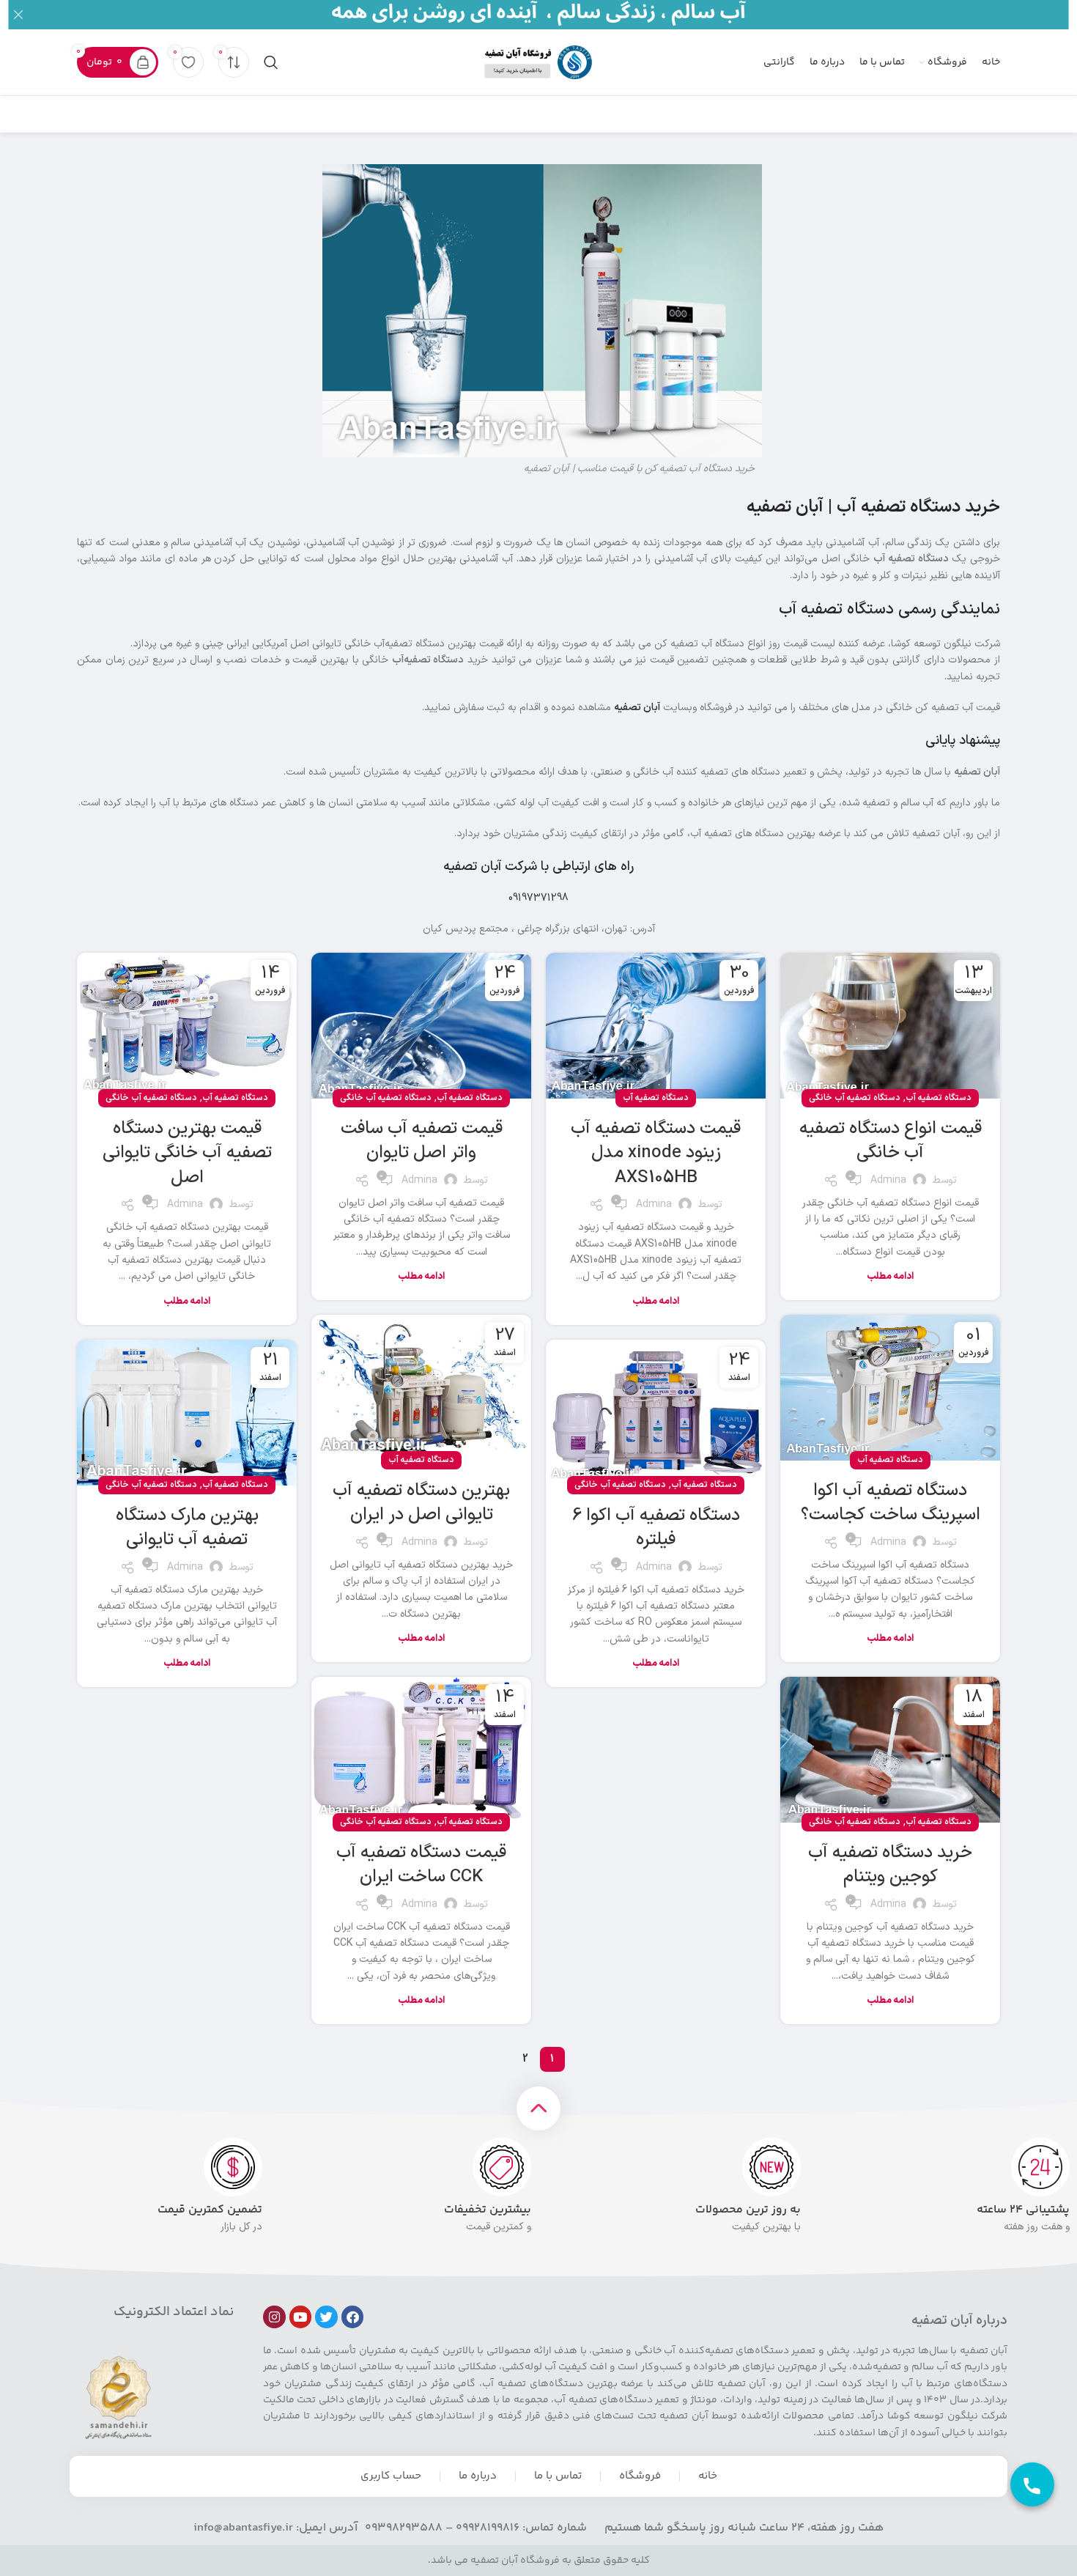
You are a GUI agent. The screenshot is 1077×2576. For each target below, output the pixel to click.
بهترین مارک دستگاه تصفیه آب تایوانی (187, 1528)
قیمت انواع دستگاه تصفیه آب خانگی (891, 1141)
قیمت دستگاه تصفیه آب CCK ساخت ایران (421, 1865)
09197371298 (538, 898)
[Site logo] (538, 62)
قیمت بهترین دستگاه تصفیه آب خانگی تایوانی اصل (187, 1153)
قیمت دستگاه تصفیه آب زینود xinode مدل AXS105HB (656, 1153)
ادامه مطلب (890, 1277)
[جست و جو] (271, 62)
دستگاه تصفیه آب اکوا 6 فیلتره (656, 1528)
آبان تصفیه (637, 708)
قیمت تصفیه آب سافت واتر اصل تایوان (422, 1141)
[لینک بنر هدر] (560, 15)
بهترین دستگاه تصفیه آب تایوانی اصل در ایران (421, 1503)
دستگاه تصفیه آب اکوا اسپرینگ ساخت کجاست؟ (891, 1503)
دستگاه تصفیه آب (939, 1098)
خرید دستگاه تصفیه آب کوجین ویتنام (890, 1865)
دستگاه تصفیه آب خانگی (855, 1098)
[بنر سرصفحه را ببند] (18, 15)
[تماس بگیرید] (1032, 2484)
